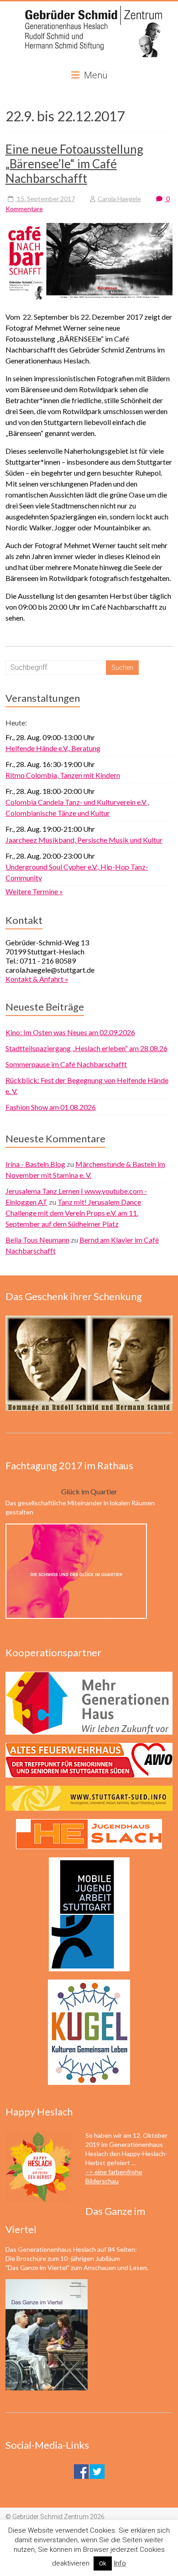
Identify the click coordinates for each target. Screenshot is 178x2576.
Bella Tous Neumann (37, 1240)
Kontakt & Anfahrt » (37, 979)
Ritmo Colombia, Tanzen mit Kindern (63, 775)
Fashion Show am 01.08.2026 (51, 1107)
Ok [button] (103, 2563)
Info (120, 2563)
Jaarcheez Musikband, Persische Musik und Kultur (84, 840)
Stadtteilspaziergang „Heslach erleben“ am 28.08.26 (86, 1048)
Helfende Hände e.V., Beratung (53, 748)
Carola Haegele (119, 199)
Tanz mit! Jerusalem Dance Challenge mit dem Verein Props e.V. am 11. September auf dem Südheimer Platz (73, 1213)
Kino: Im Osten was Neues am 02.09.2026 (70, 1032)
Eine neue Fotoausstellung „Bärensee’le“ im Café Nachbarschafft (74, 164)
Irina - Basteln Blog (35, 1164)
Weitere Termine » (34, 891)
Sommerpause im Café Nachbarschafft (66, 1064)
